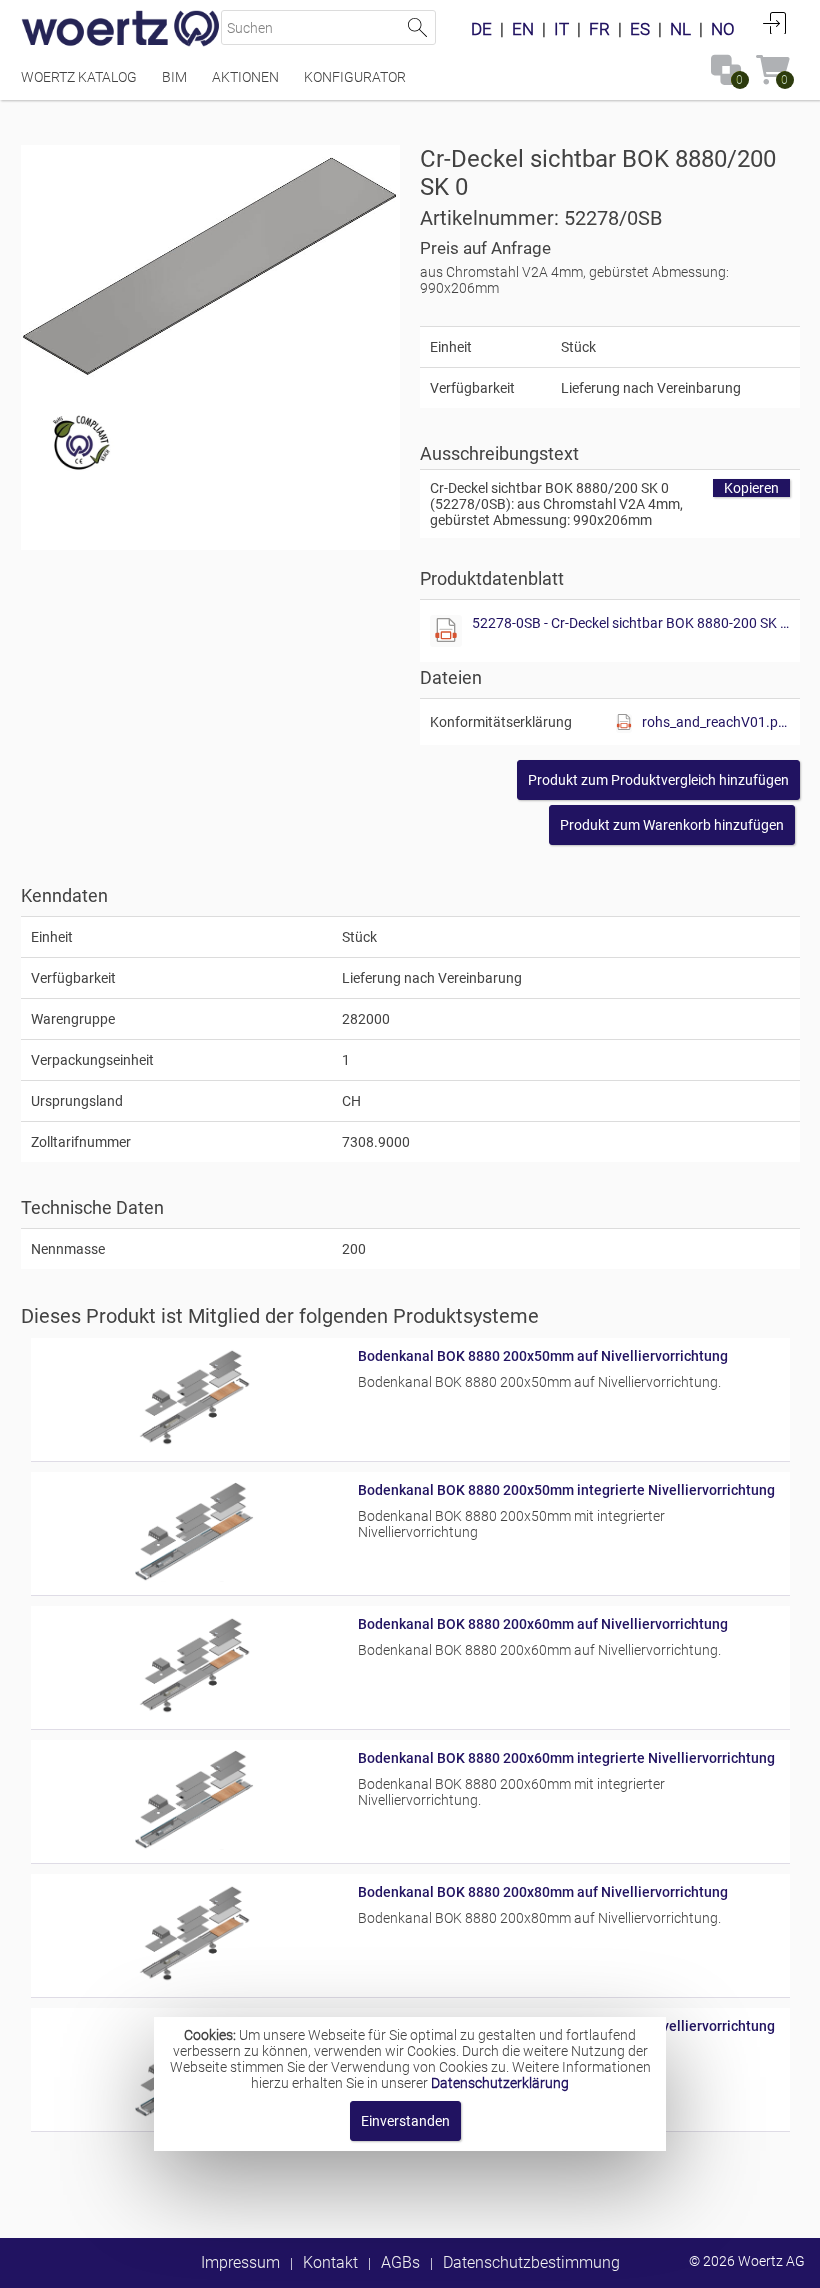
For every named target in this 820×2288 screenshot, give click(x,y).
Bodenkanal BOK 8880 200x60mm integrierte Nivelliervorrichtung (566, 1758)
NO (723, 29)
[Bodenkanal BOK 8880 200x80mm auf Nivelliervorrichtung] (195, 1979)
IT (561, 29)
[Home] (121, 30)
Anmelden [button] (775, 23)
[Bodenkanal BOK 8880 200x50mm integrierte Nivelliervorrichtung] (195, 1577)
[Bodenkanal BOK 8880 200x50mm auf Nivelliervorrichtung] (195, 1443)
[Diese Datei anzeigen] (446, 631)
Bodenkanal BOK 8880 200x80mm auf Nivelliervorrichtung (543, 1892)
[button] (658, 780)
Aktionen (245, 77)
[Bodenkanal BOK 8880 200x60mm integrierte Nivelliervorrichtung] (195, 1845)
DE (481, 29)
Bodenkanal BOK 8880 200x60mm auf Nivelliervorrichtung (543, 1624)
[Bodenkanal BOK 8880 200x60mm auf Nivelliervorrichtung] (195, 1711)
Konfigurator (355, 77)
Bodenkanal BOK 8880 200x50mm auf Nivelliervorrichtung (543, 1356)
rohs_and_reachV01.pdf (716, 722)
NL (680, 29)
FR (599, 29)
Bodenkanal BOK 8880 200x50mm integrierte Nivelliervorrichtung (566, 1490)
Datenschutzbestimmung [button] (531, 2262)
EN (523, 29)
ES (640, 29)
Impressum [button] (240, 2262)
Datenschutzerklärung (500, 2083)
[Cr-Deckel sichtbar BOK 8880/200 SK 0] (210, 262)
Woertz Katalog (79, 77)
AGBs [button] (400, 2262)
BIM (174, 77)
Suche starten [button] (418, 27)
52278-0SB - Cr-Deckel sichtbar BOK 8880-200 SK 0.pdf (631, 623)
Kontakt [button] (330, 2262)
